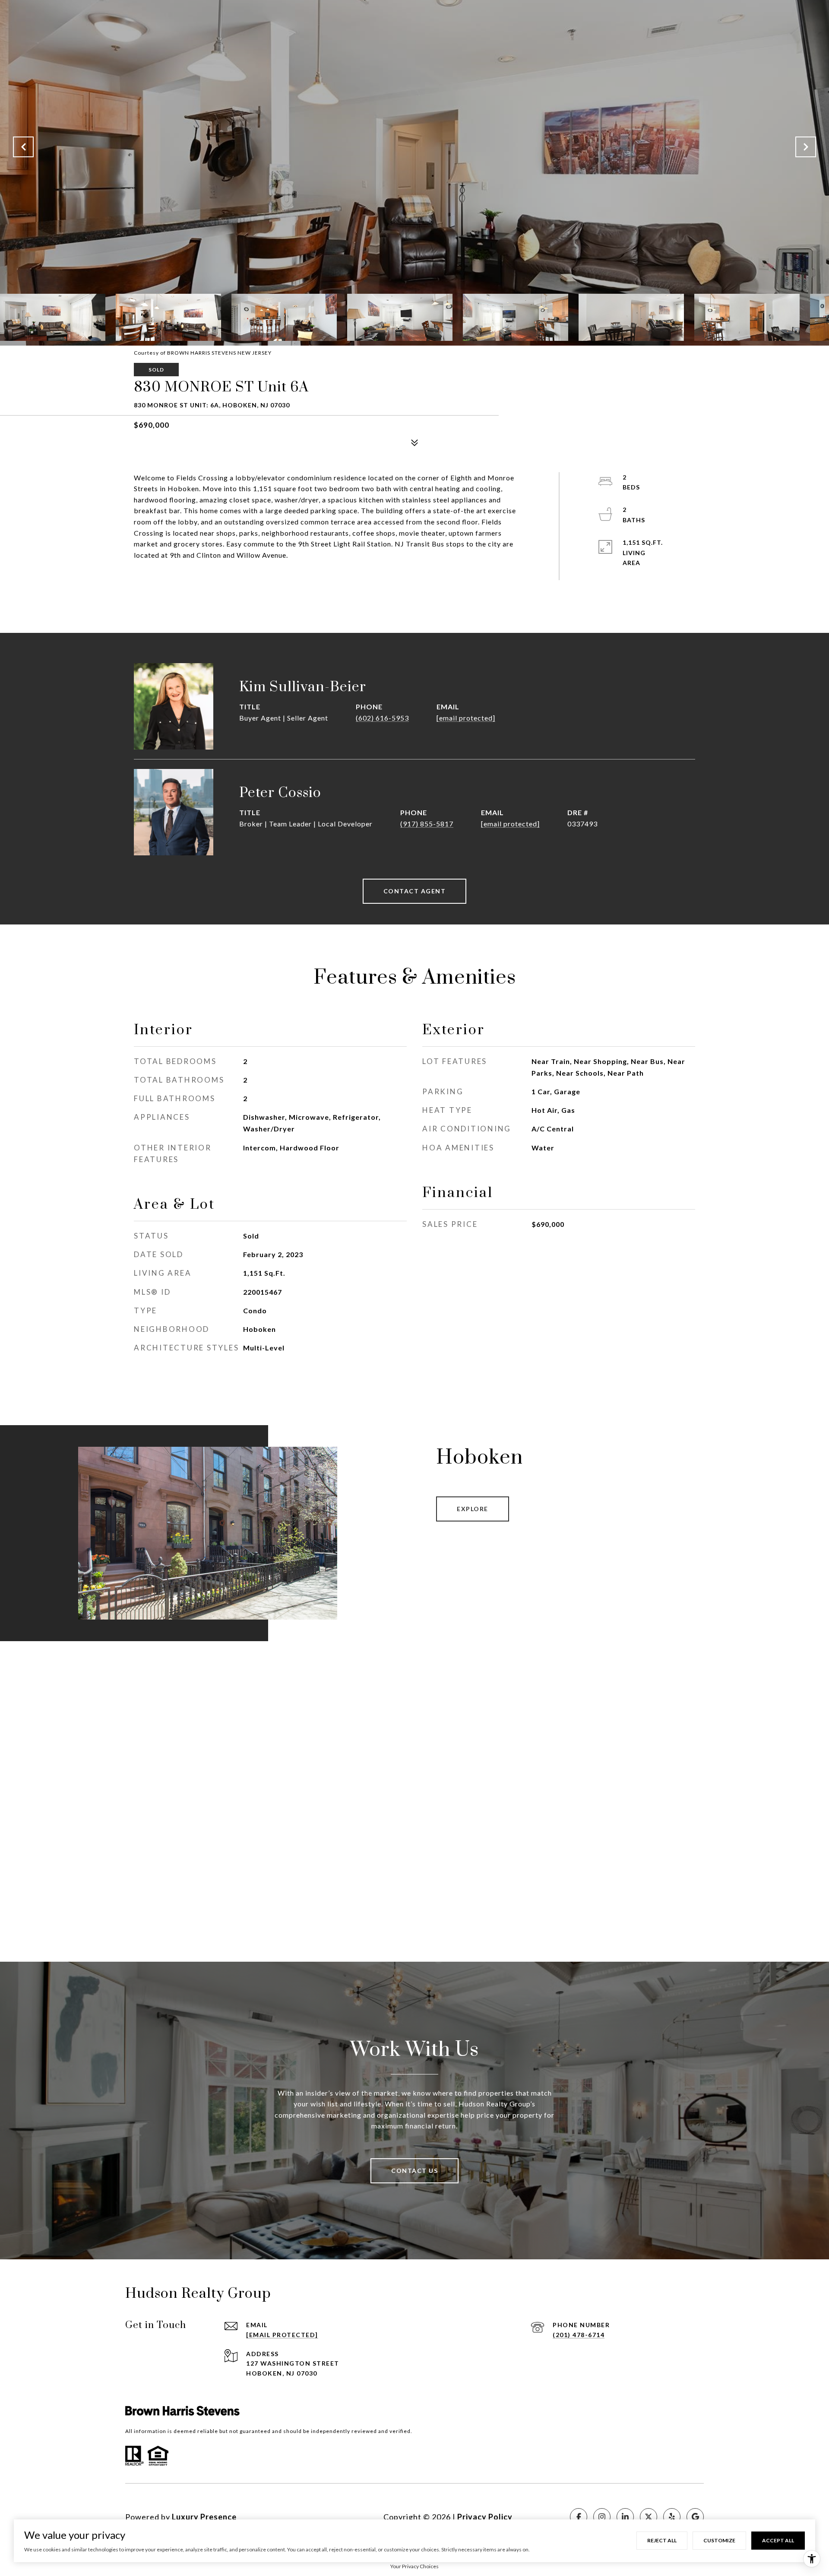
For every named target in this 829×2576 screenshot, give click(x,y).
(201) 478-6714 (579, 2335)
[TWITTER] (649, 2517)
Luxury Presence (204, 2517)
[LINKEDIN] (625, 2517)
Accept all (778, 2540)
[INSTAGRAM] (602, 2517)
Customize (719, 2540)
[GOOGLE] (695, 2517)
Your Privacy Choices (414, 2566)
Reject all (662, 2540)
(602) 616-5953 (382, 718)
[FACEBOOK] (579, 2517)
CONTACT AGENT (415, 891)
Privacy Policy (485, 2517)
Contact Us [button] (414, 2171)
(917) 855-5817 (427, 824)
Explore (473, 1509)
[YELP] (672, 2517)
